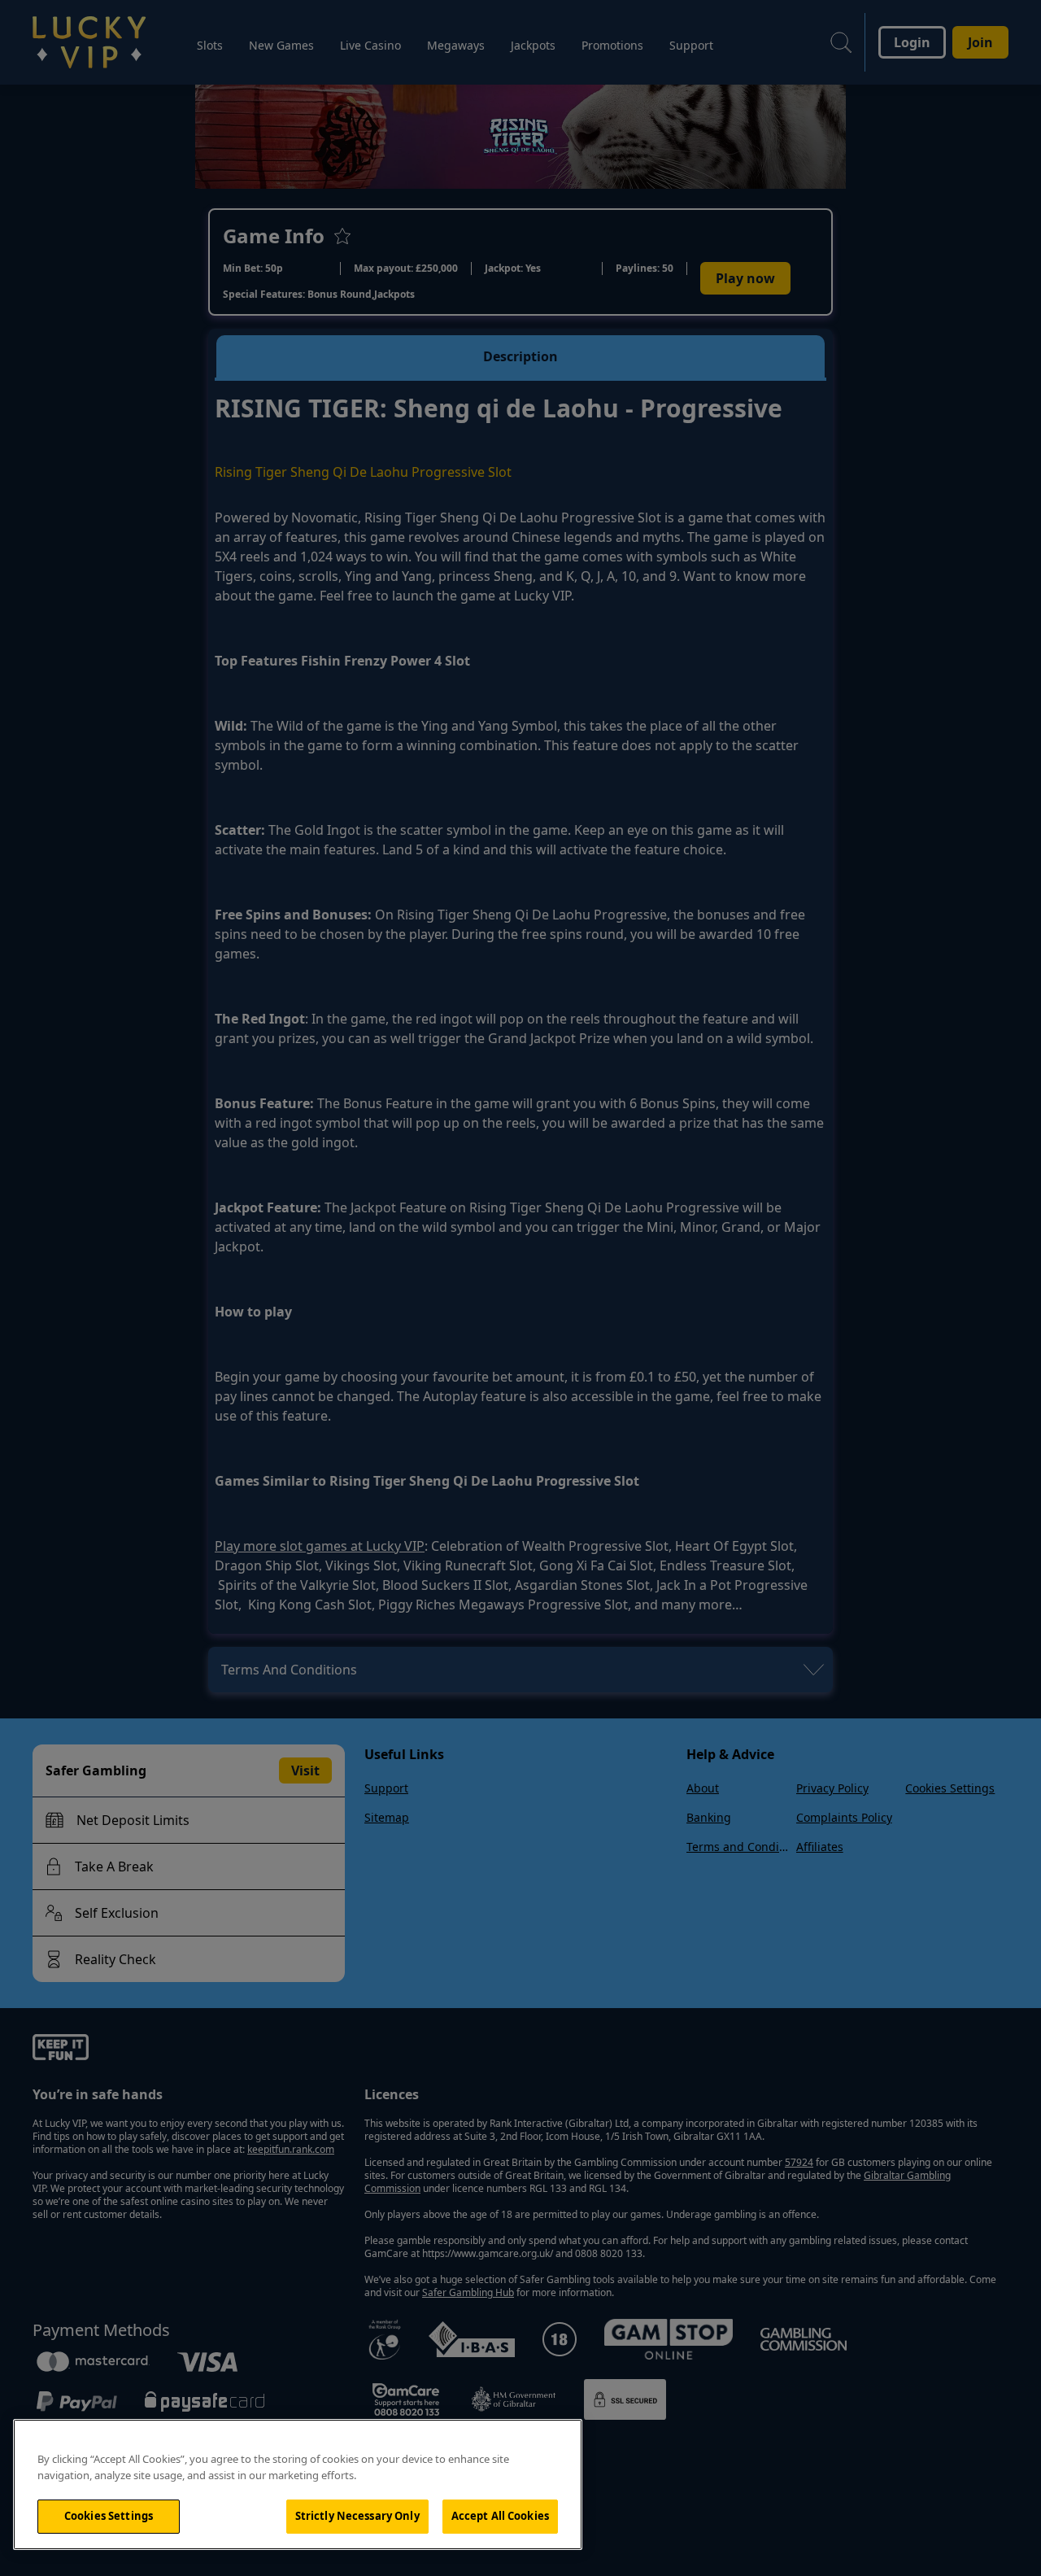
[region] (298, 2484)
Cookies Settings (109, 2516)
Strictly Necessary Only (357, 2516)
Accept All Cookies (500, 2516)
